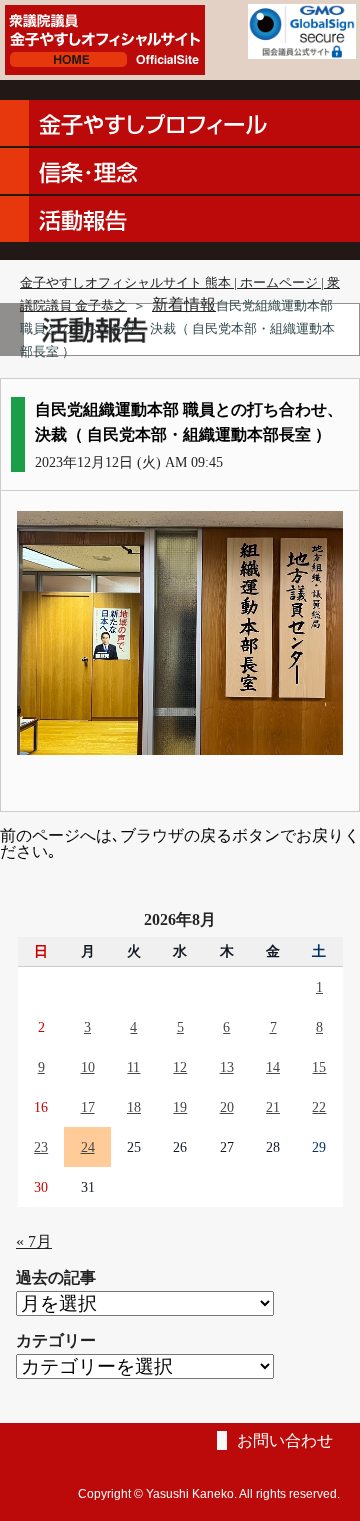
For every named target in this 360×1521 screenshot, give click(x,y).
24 (88, 1147)
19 (180, 1107)
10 (88, 1067)
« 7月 (34, 1241)
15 (319, 1067)
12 (180, 1067)
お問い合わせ (285, 1440)
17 (88, 1107)
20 (227, 1107)
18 (134, 1107)
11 (133, 1067)
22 (319, 1107)
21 (273, 1107)
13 (227, 1067)
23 (41, 1147)
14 (273, 1067)
